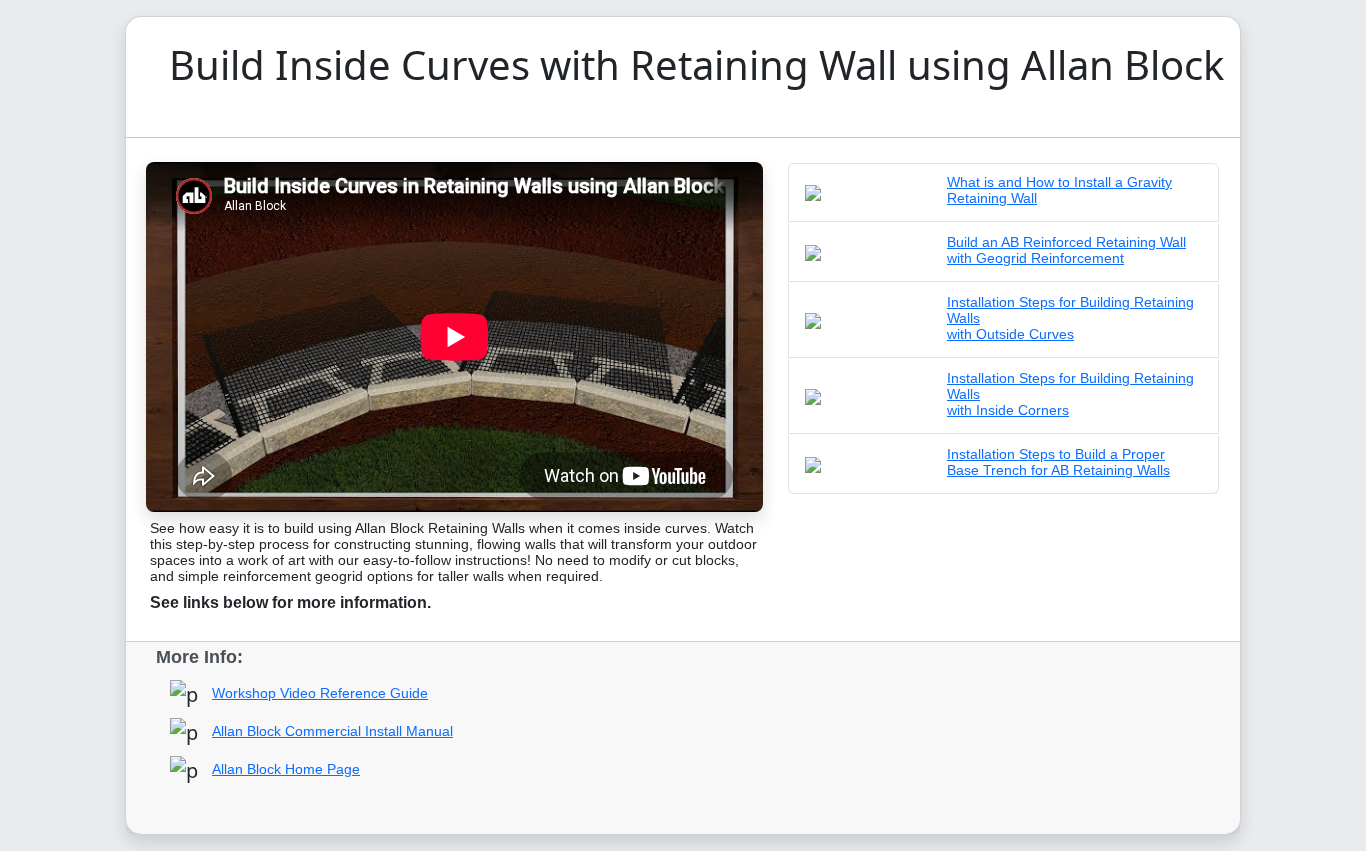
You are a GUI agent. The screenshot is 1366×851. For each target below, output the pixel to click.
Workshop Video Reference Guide (320, 693)
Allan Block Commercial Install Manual (332, 731)
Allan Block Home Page (286, 769)
